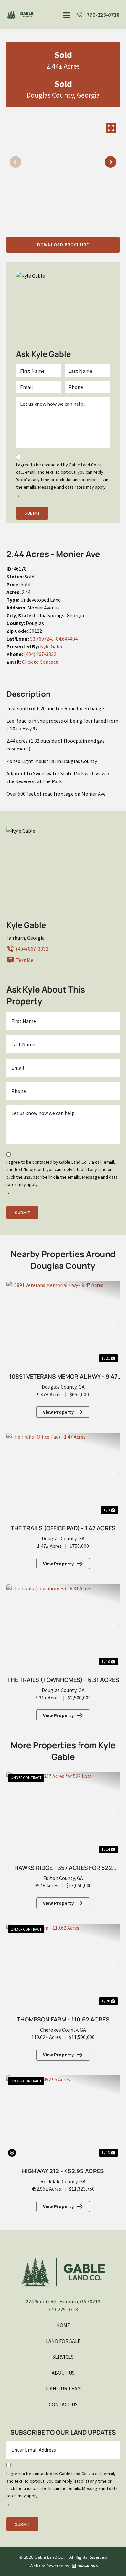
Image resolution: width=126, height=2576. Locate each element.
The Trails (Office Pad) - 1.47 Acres (63, 1528)
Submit (32, 513)
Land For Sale (63, 2341)
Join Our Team (63, 2388)
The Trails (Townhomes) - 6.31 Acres (63, 1680)
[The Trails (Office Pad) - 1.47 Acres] (63, 1474)
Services (63, 2357)
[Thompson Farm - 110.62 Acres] (63, 1965)
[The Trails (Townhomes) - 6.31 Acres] (63, 1626)
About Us (63, 2373)
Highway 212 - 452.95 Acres (63, 2171)
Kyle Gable (52, 646)
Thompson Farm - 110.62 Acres (63, 2019)
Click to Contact (40, 662)
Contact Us (63, 2404)
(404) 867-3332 (40, 654)
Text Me (25, 960)
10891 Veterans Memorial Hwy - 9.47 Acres (63, 1378)
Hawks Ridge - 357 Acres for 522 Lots (63, 1869)
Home (63, 2325)
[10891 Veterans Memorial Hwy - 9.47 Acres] (63, 1322)
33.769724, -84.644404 (54, 639)
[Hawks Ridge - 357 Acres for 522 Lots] (63, 1814)
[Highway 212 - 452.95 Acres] (63, 2117)
